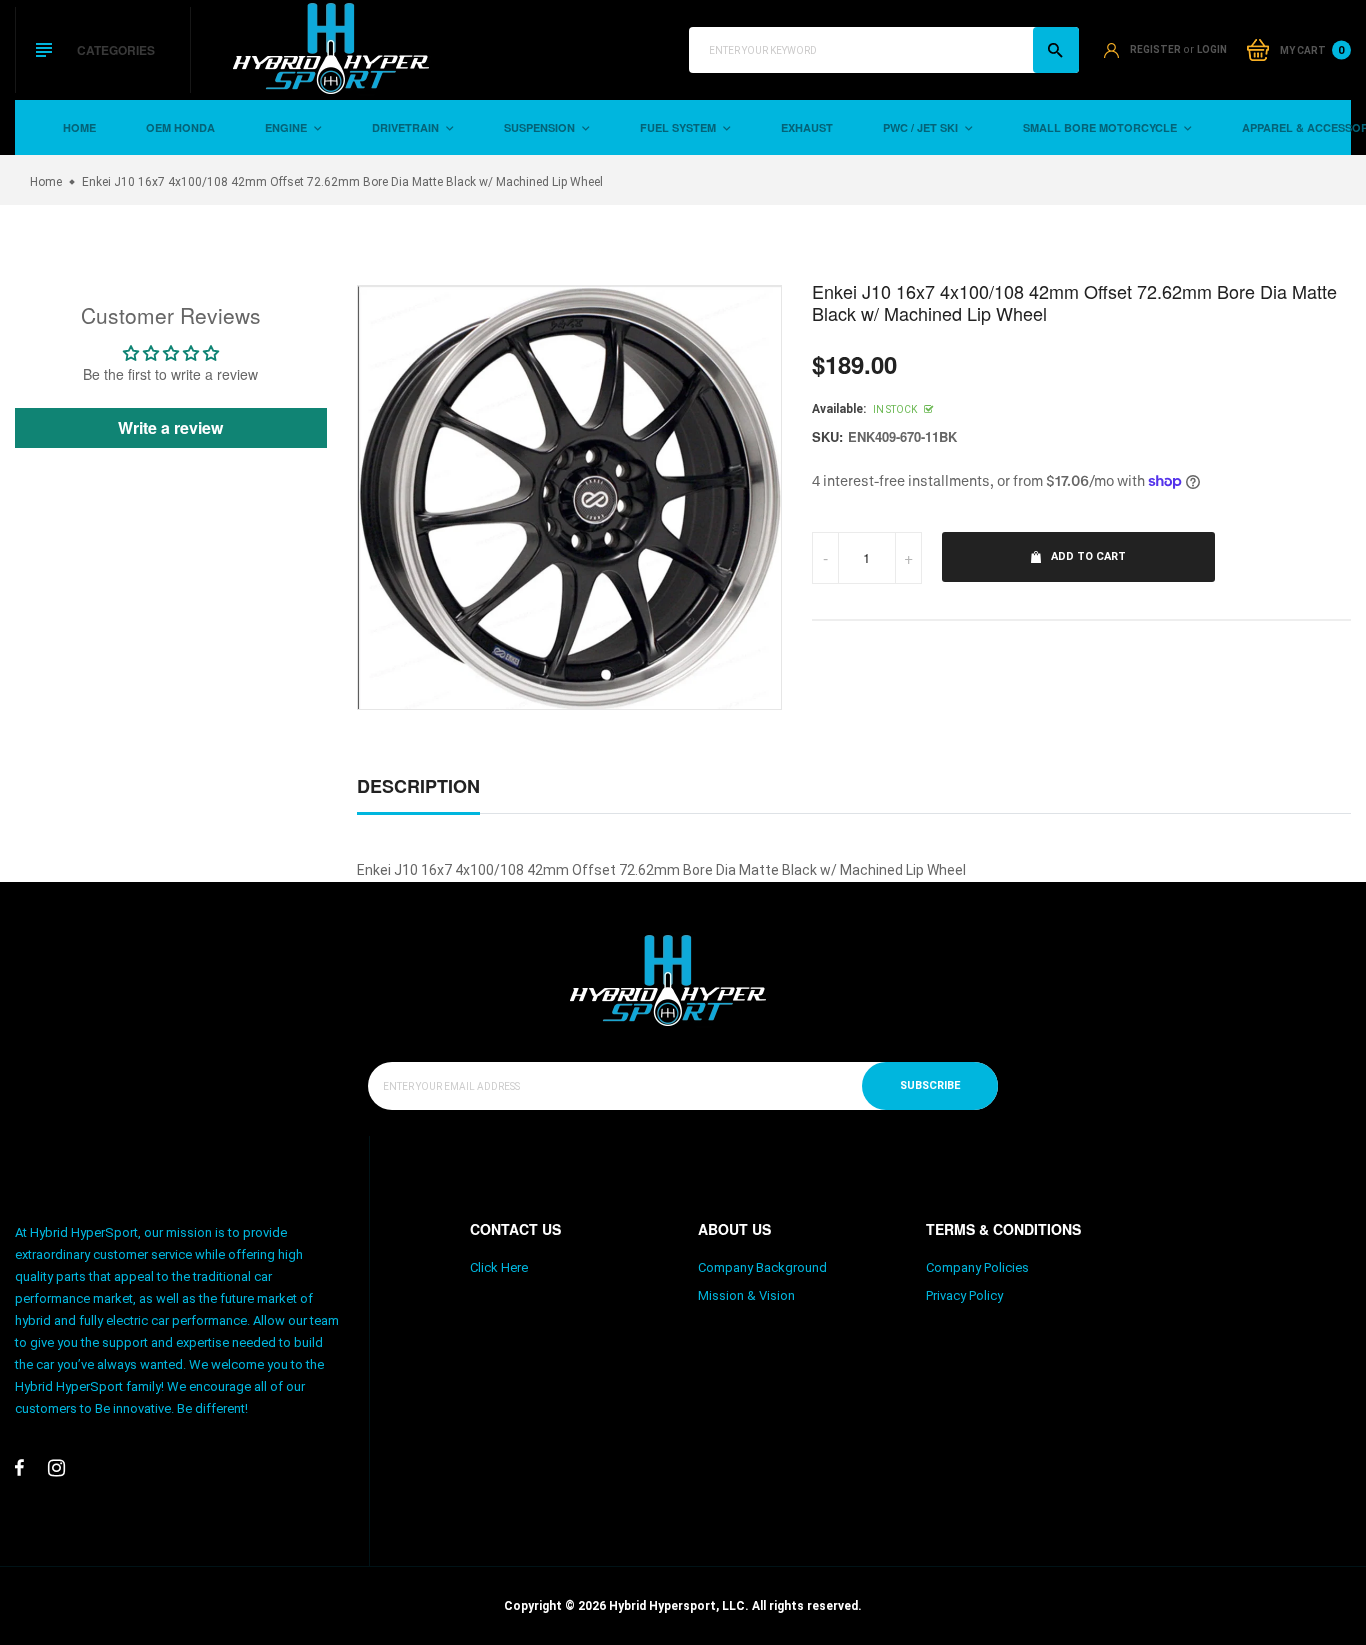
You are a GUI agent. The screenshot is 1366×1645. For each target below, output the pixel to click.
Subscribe (930, 1085)
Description (418, 786)
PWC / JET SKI (922, 127)
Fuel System (679, 127)
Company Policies (977, 1267)
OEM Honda (180, 127)
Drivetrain (407, 127)
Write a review (170, 427)
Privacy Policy (964, 1295)
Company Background (762, 1267)
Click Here (499, 1267)
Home (79, 127)
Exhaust (807, 127)
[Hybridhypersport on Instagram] (56, 1468)
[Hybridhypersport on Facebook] (19, 1468)
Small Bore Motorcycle (1101, 127)
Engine (287, 127)
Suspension (541, 127)
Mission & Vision (746, 1295)
